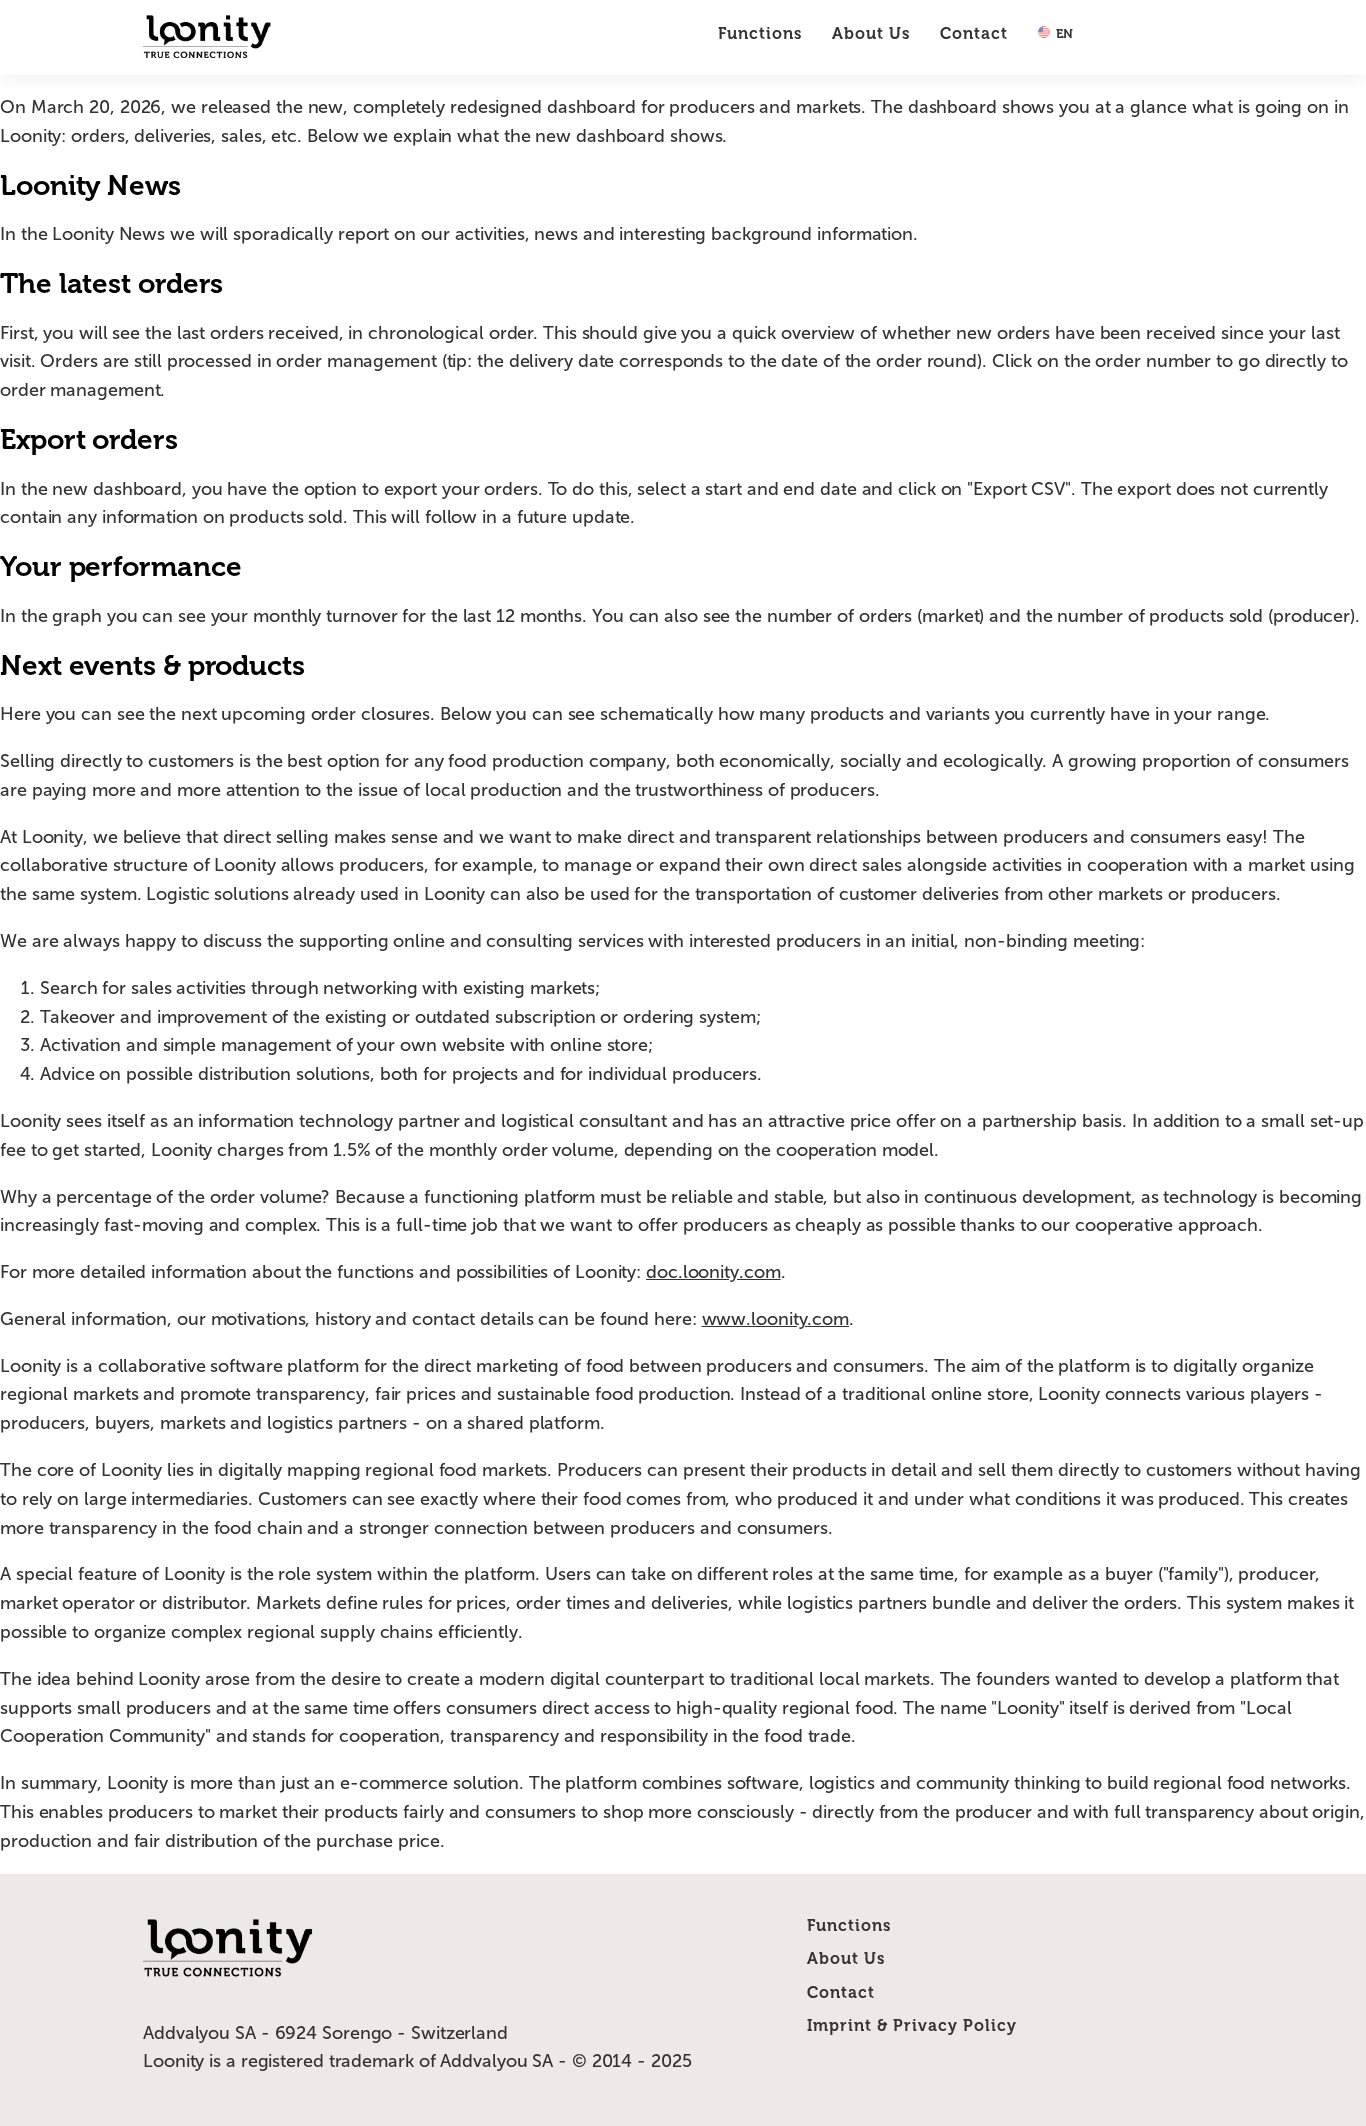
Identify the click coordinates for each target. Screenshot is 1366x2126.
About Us (871, 33)
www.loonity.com (776, 1319)
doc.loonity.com (713, 1272)
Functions (760, 33)
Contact (974, 33)
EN (1063, 33)
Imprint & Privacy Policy (912, 2025)
